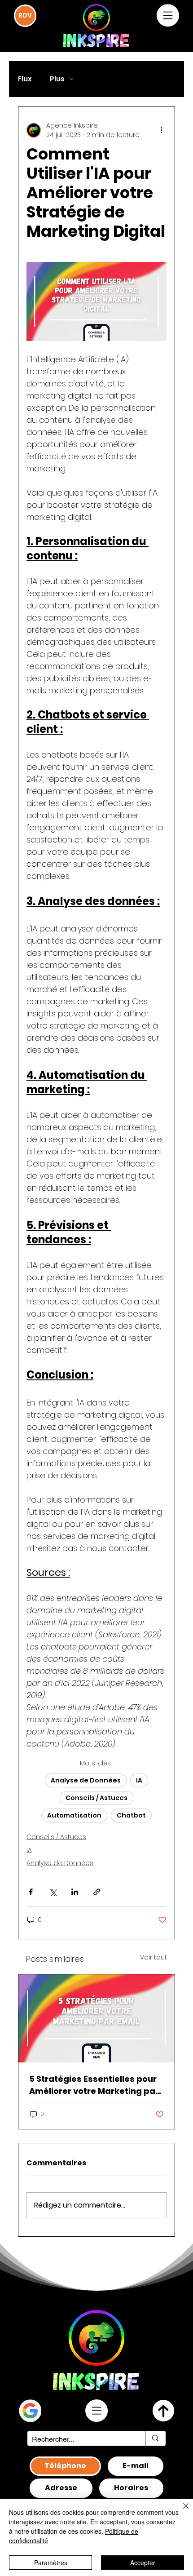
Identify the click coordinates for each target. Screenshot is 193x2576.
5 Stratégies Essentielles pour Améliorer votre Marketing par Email (94, 2085)
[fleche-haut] (163, 2411)
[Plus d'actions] (161, 130)
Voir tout (154, 1957)
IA (139, 1780)
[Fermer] (180, 2511)
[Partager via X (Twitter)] (53, 1892)
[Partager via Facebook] (31, 1892)
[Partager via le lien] (97, 1892)
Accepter (143, 2563)
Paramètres (51, 2563)
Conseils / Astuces (96, 1798)
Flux (25, 79)
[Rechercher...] (155, 2438)
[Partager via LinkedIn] (75, 1892)
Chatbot (131, 1815)
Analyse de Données (86, 1780)
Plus (57, 79)
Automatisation (74, 1815)
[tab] (65, 2466)
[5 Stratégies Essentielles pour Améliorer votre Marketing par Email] (96, 2018)
